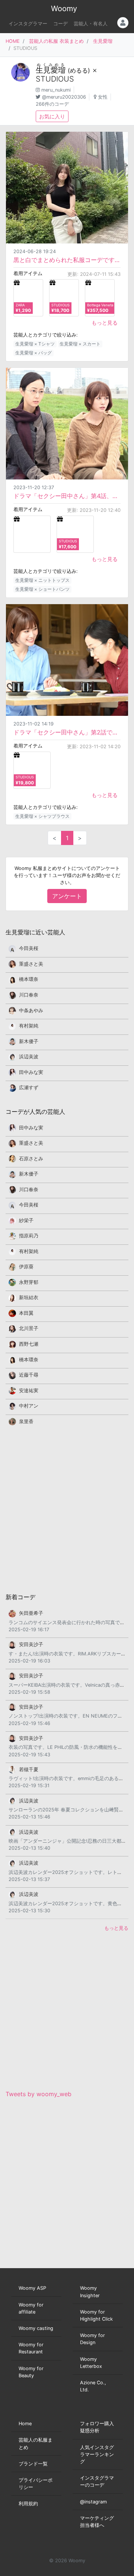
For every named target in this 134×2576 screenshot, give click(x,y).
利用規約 (28, 2504)
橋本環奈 (29, 979)
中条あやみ (31, 1010)
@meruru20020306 (64, 97)
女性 (103, 97)
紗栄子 (26, 1220)
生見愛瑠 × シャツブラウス (42, 816)
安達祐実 (29, 1391)
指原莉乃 (29, 1236)
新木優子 (29, 1041)
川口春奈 (29, 995)
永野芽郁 (29, 1282)
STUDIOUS (55, 79)
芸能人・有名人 (91, 24)
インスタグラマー (28, 24)
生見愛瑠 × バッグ (33, 353)
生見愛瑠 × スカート (80, 344)
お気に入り (52, 116)
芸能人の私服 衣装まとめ (56, 41)
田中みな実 (31, 1072)
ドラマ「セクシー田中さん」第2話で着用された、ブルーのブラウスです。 (67, 732)
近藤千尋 (29, 1375)
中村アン (29, 1406)
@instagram (93, 2502)
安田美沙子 (31, 1644)
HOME (13, 41)
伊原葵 (26, 1267)
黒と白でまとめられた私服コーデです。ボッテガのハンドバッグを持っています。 (67, 260)
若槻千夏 (29, 1770)
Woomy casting (36, 2328)
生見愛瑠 (103, 41)
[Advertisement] (67, 1509)
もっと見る (105, 323)
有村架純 (29, 1026)
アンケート (67, 896)
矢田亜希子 (31, 1613)
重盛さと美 (31, 964)
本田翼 (26, 1313)
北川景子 (29, 1328)
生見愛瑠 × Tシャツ (35, 344)
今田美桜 (29, 948)
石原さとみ (31, 1159)
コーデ (60, 24)
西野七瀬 (29, 1344)
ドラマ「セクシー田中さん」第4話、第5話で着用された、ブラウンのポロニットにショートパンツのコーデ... (67, 496)
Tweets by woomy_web (39, 2094)
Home (25, 2424)
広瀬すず (29, 1088)
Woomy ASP (32, 2288)
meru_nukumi (56, 90)
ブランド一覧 (33, 2464)
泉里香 (26, 1421)
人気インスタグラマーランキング (97, 2454)
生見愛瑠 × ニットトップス (42, 580)
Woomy (64, 9)
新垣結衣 (29, 1297)
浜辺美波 (29, 1057)
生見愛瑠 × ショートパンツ (42, 589)
